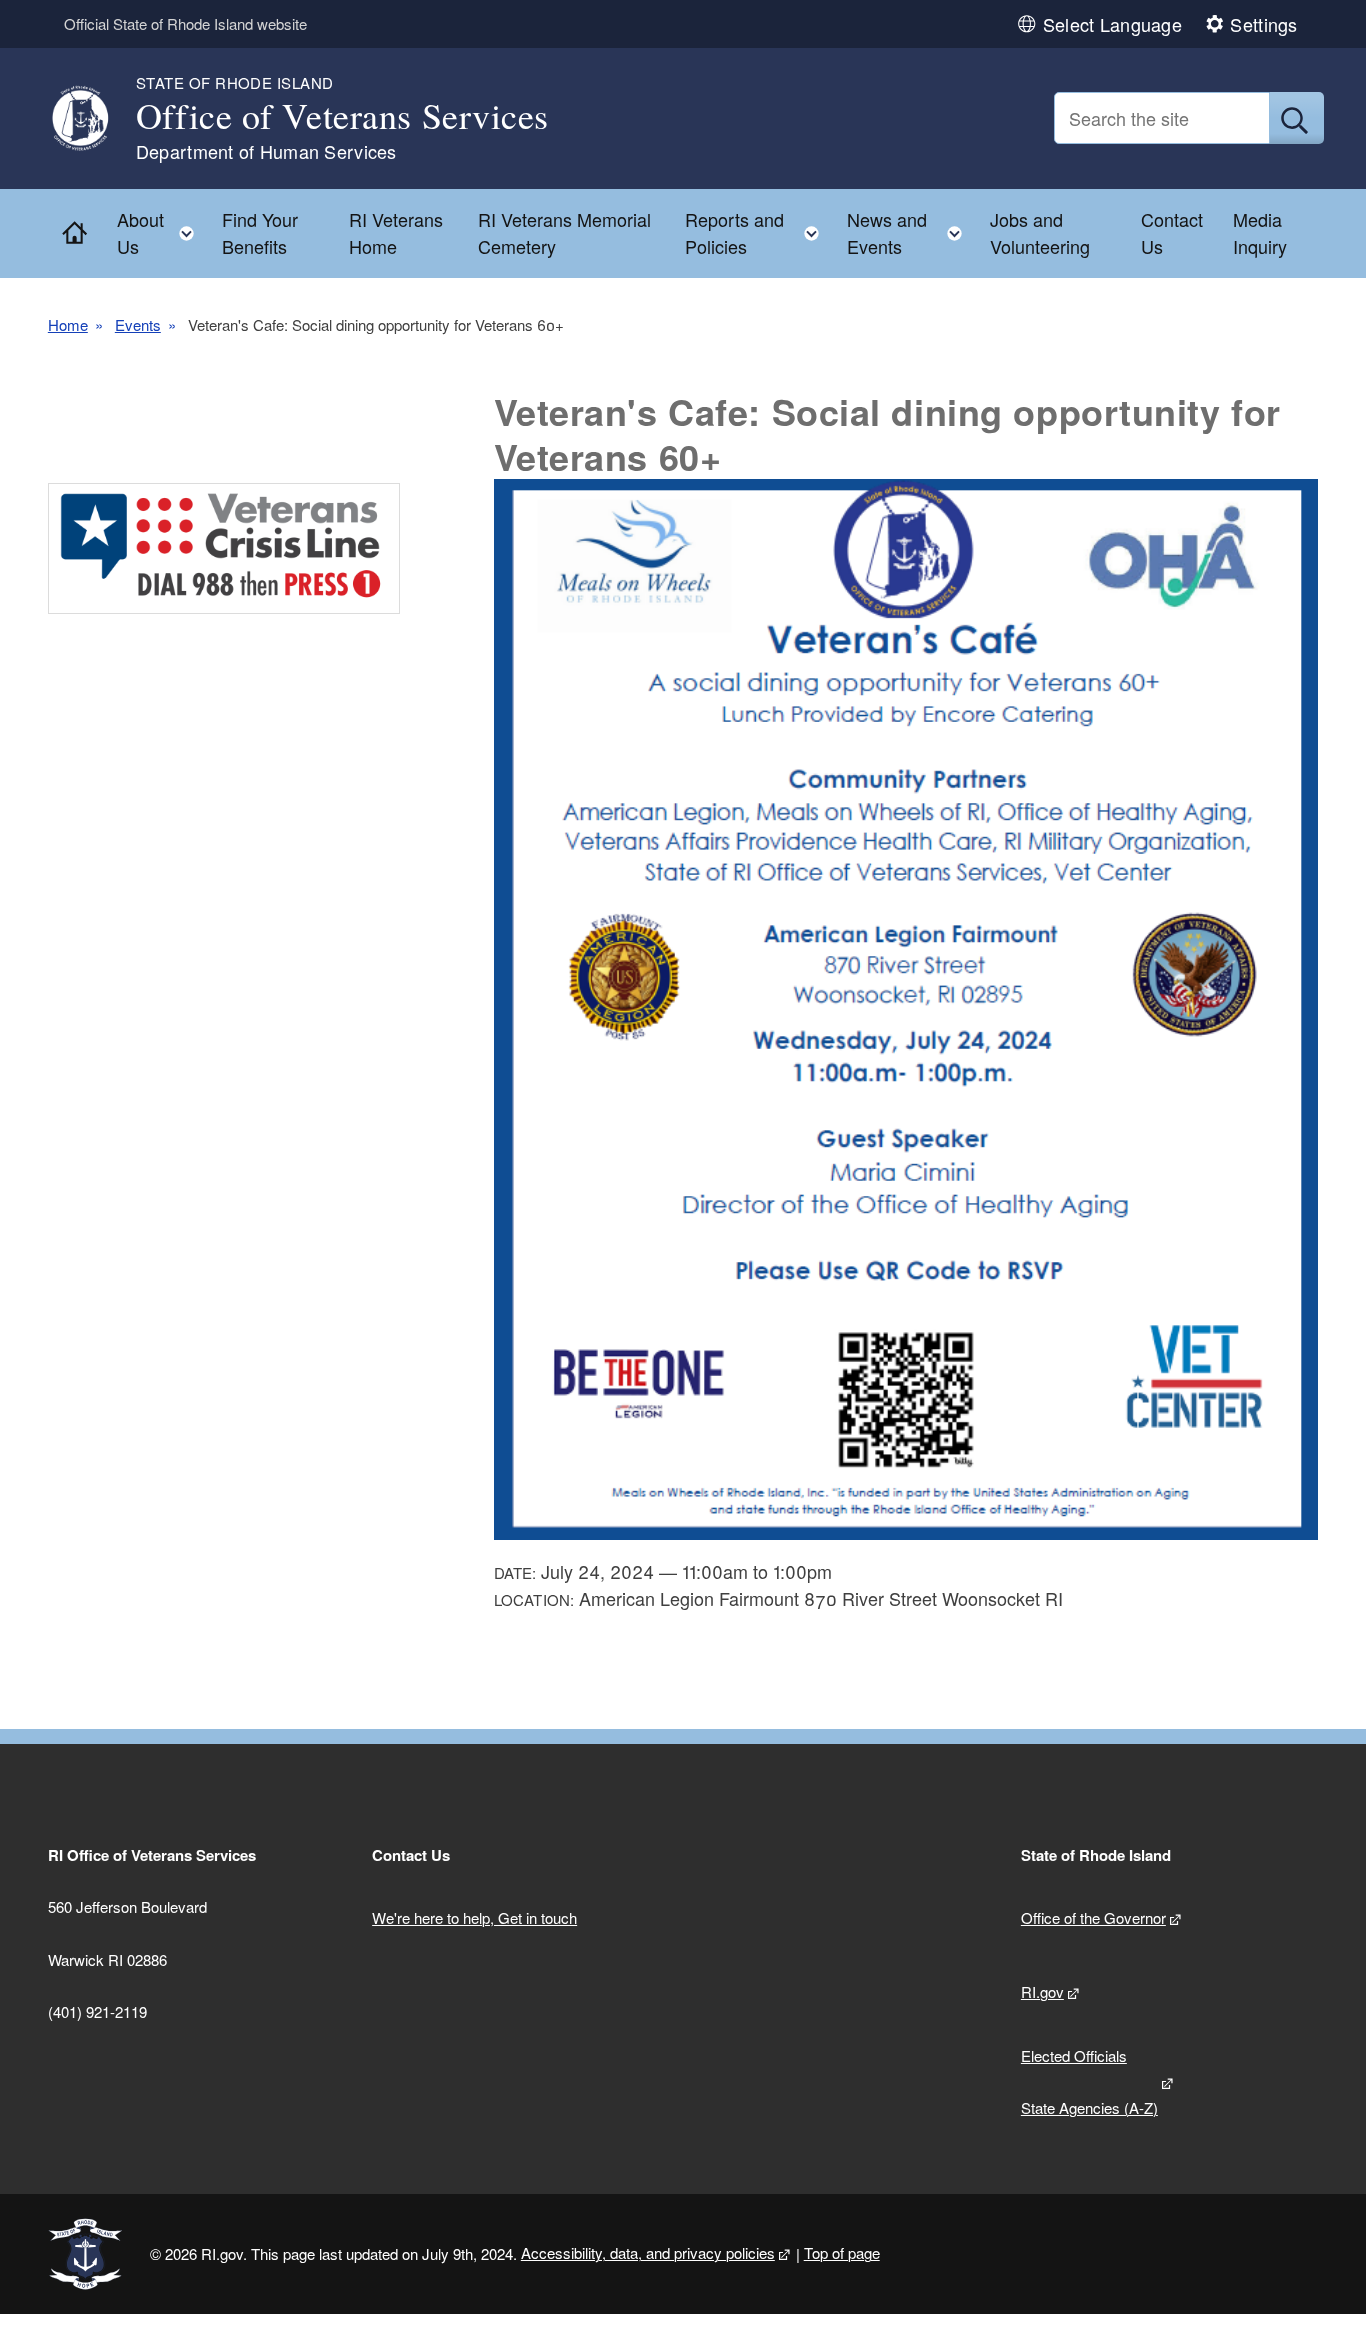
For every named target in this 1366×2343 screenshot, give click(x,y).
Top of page (842, 2252)
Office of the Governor (1093, 1917)
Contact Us (1172, 232)
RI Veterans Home (396, 232)
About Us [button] (161, 232)
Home (68, 324)
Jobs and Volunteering (1040, 232)
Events (138, 324)
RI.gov (1042, 1991)
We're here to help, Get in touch (474, 1917)
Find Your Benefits (260, 232)
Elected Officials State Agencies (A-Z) (1089, 2082)
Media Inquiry (1260, 232)
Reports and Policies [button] (758, 232)
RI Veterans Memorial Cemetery (564, 232)
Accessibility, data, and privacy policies (648, 2252)
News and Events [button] (911, 232)
